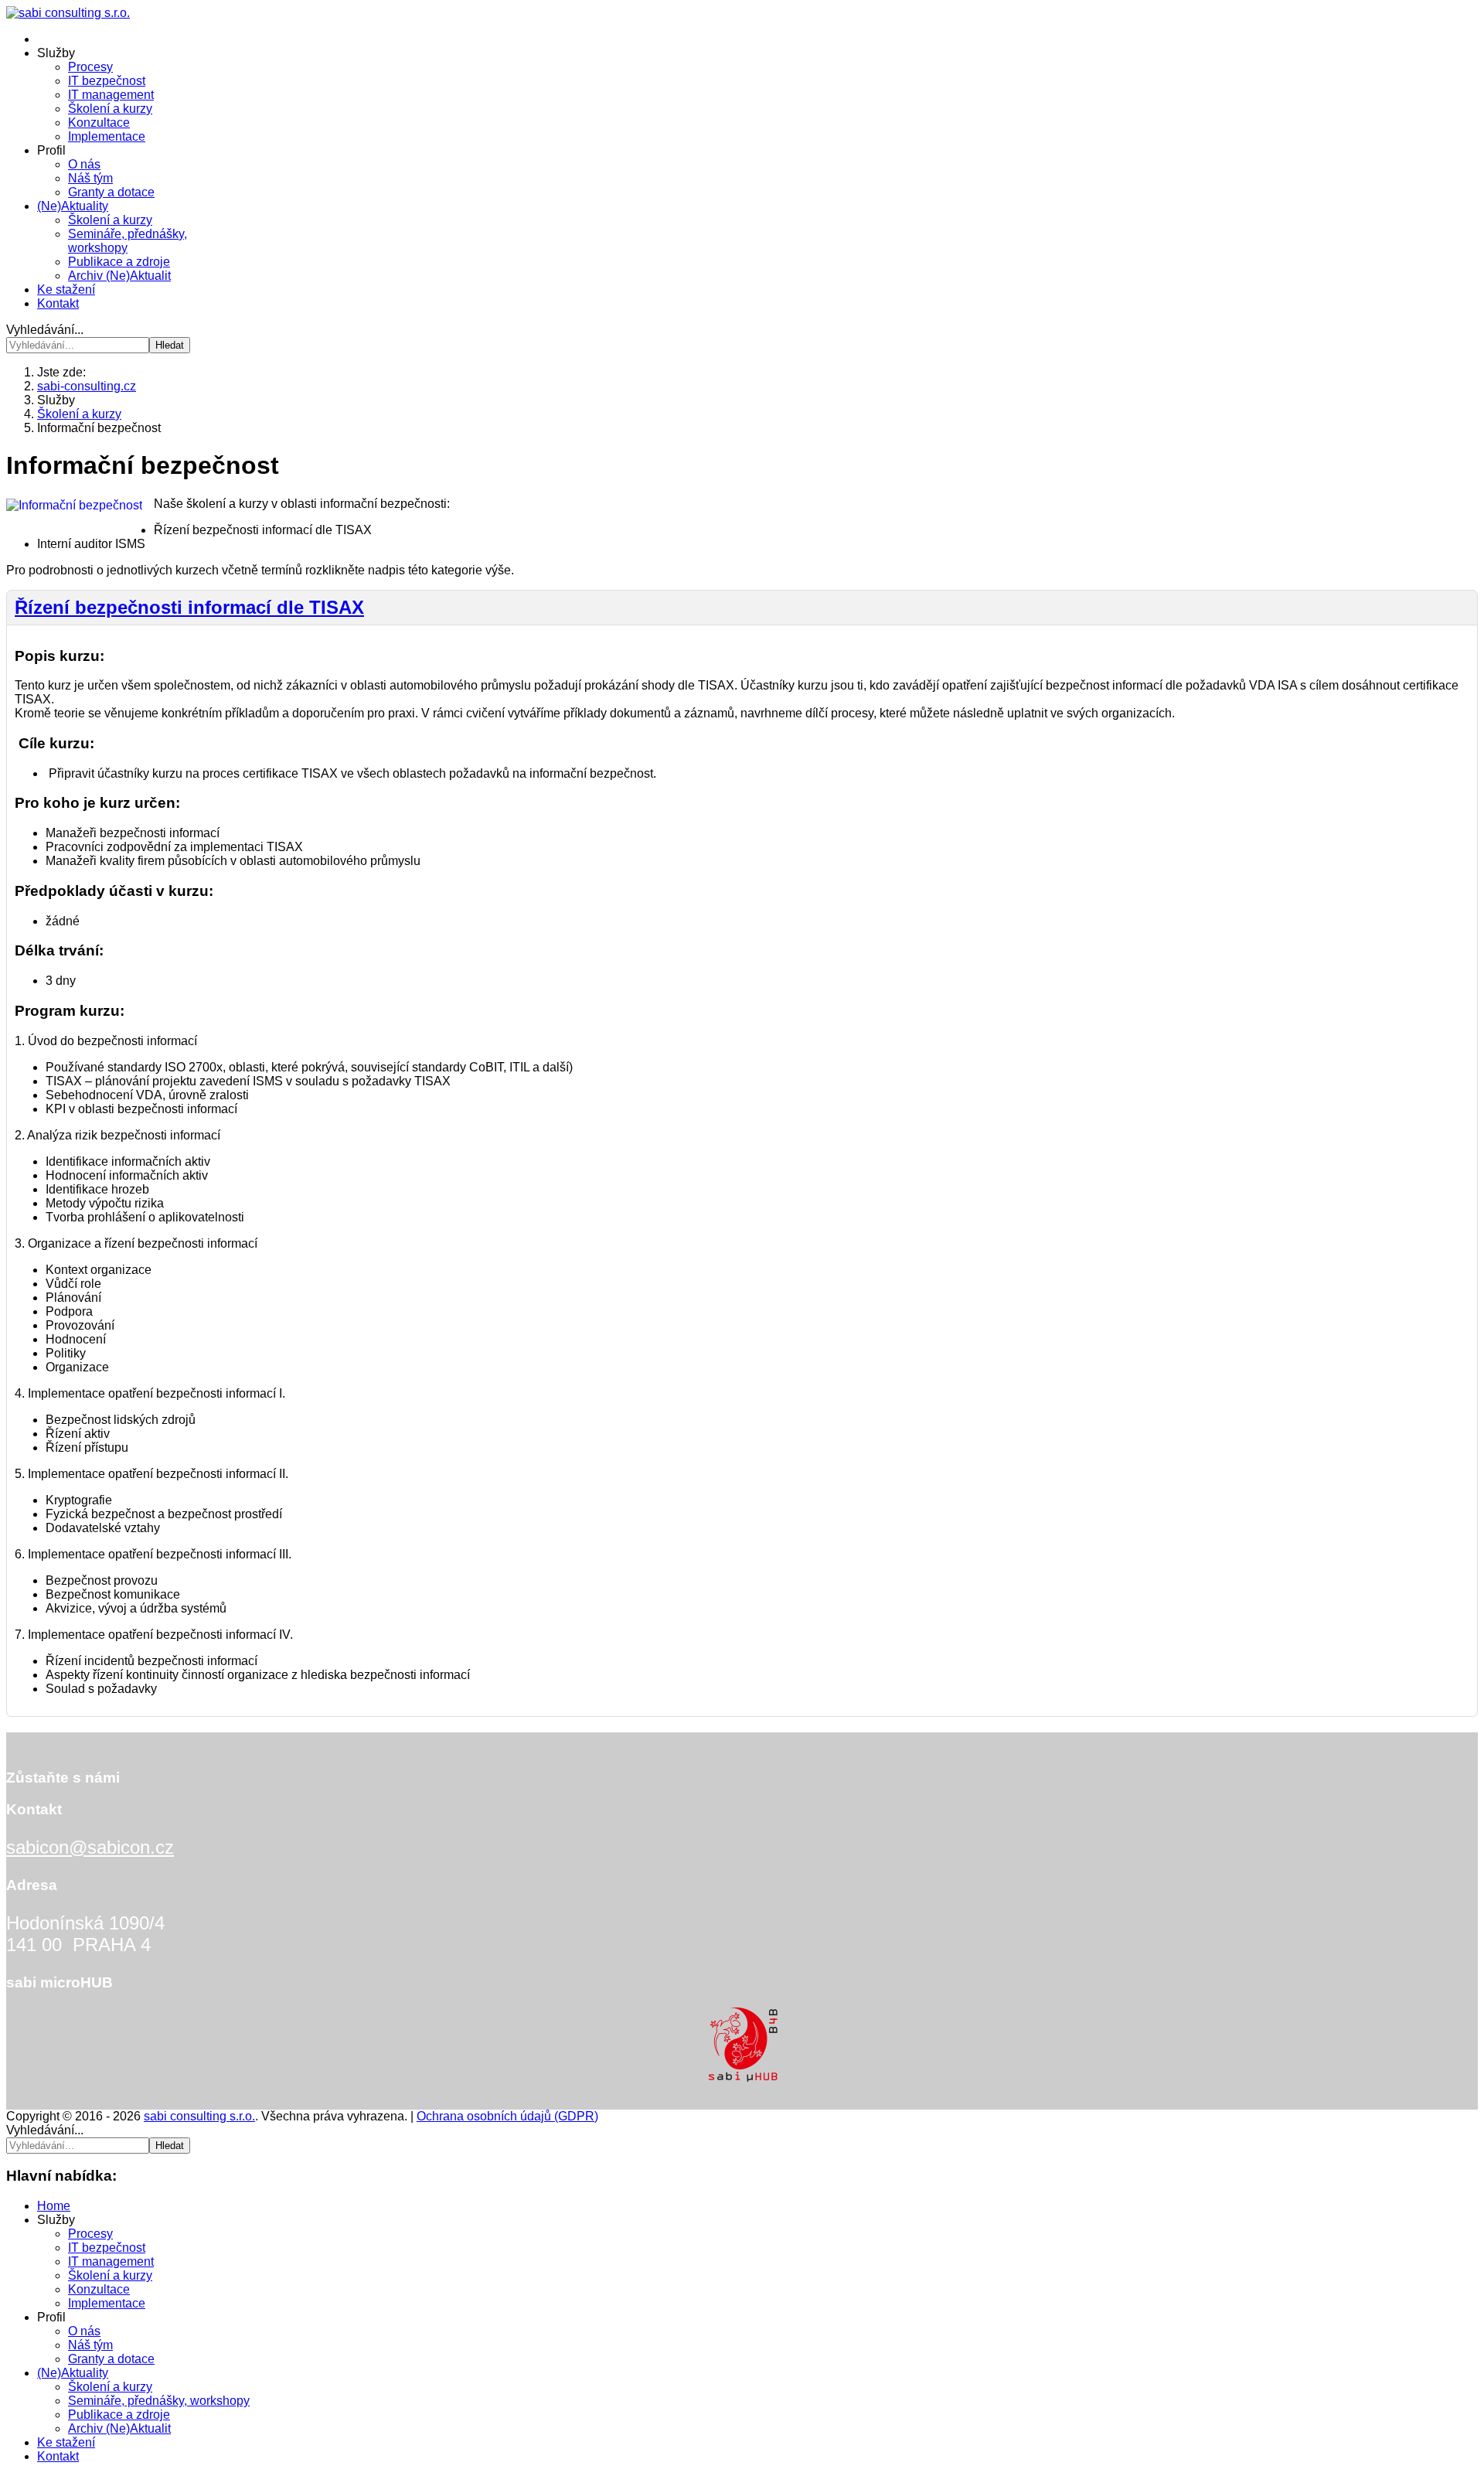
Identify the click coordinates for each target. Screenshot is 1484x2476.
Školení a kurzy (110, 109)
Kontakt (58, 303)
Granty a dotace (111, 192)
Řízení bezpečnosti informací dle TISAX (189, 607)
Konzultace (99, 123)
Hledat (170, 345)
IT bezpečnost (107, 81)
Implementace (107, 136)
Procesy (90, 67)
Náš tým (90, 178)
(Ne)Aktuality (73, 206)
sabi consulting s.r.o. (199, 2116)
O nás (84, 164)
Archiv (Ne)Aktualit (119, 276)
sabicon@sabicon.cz (90, 1847)
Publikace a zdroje (119, 262)
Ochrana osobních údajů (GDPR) (507, 2116)
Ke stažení (66, 289)
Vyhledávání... (45, 330)
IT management (111, 95)
